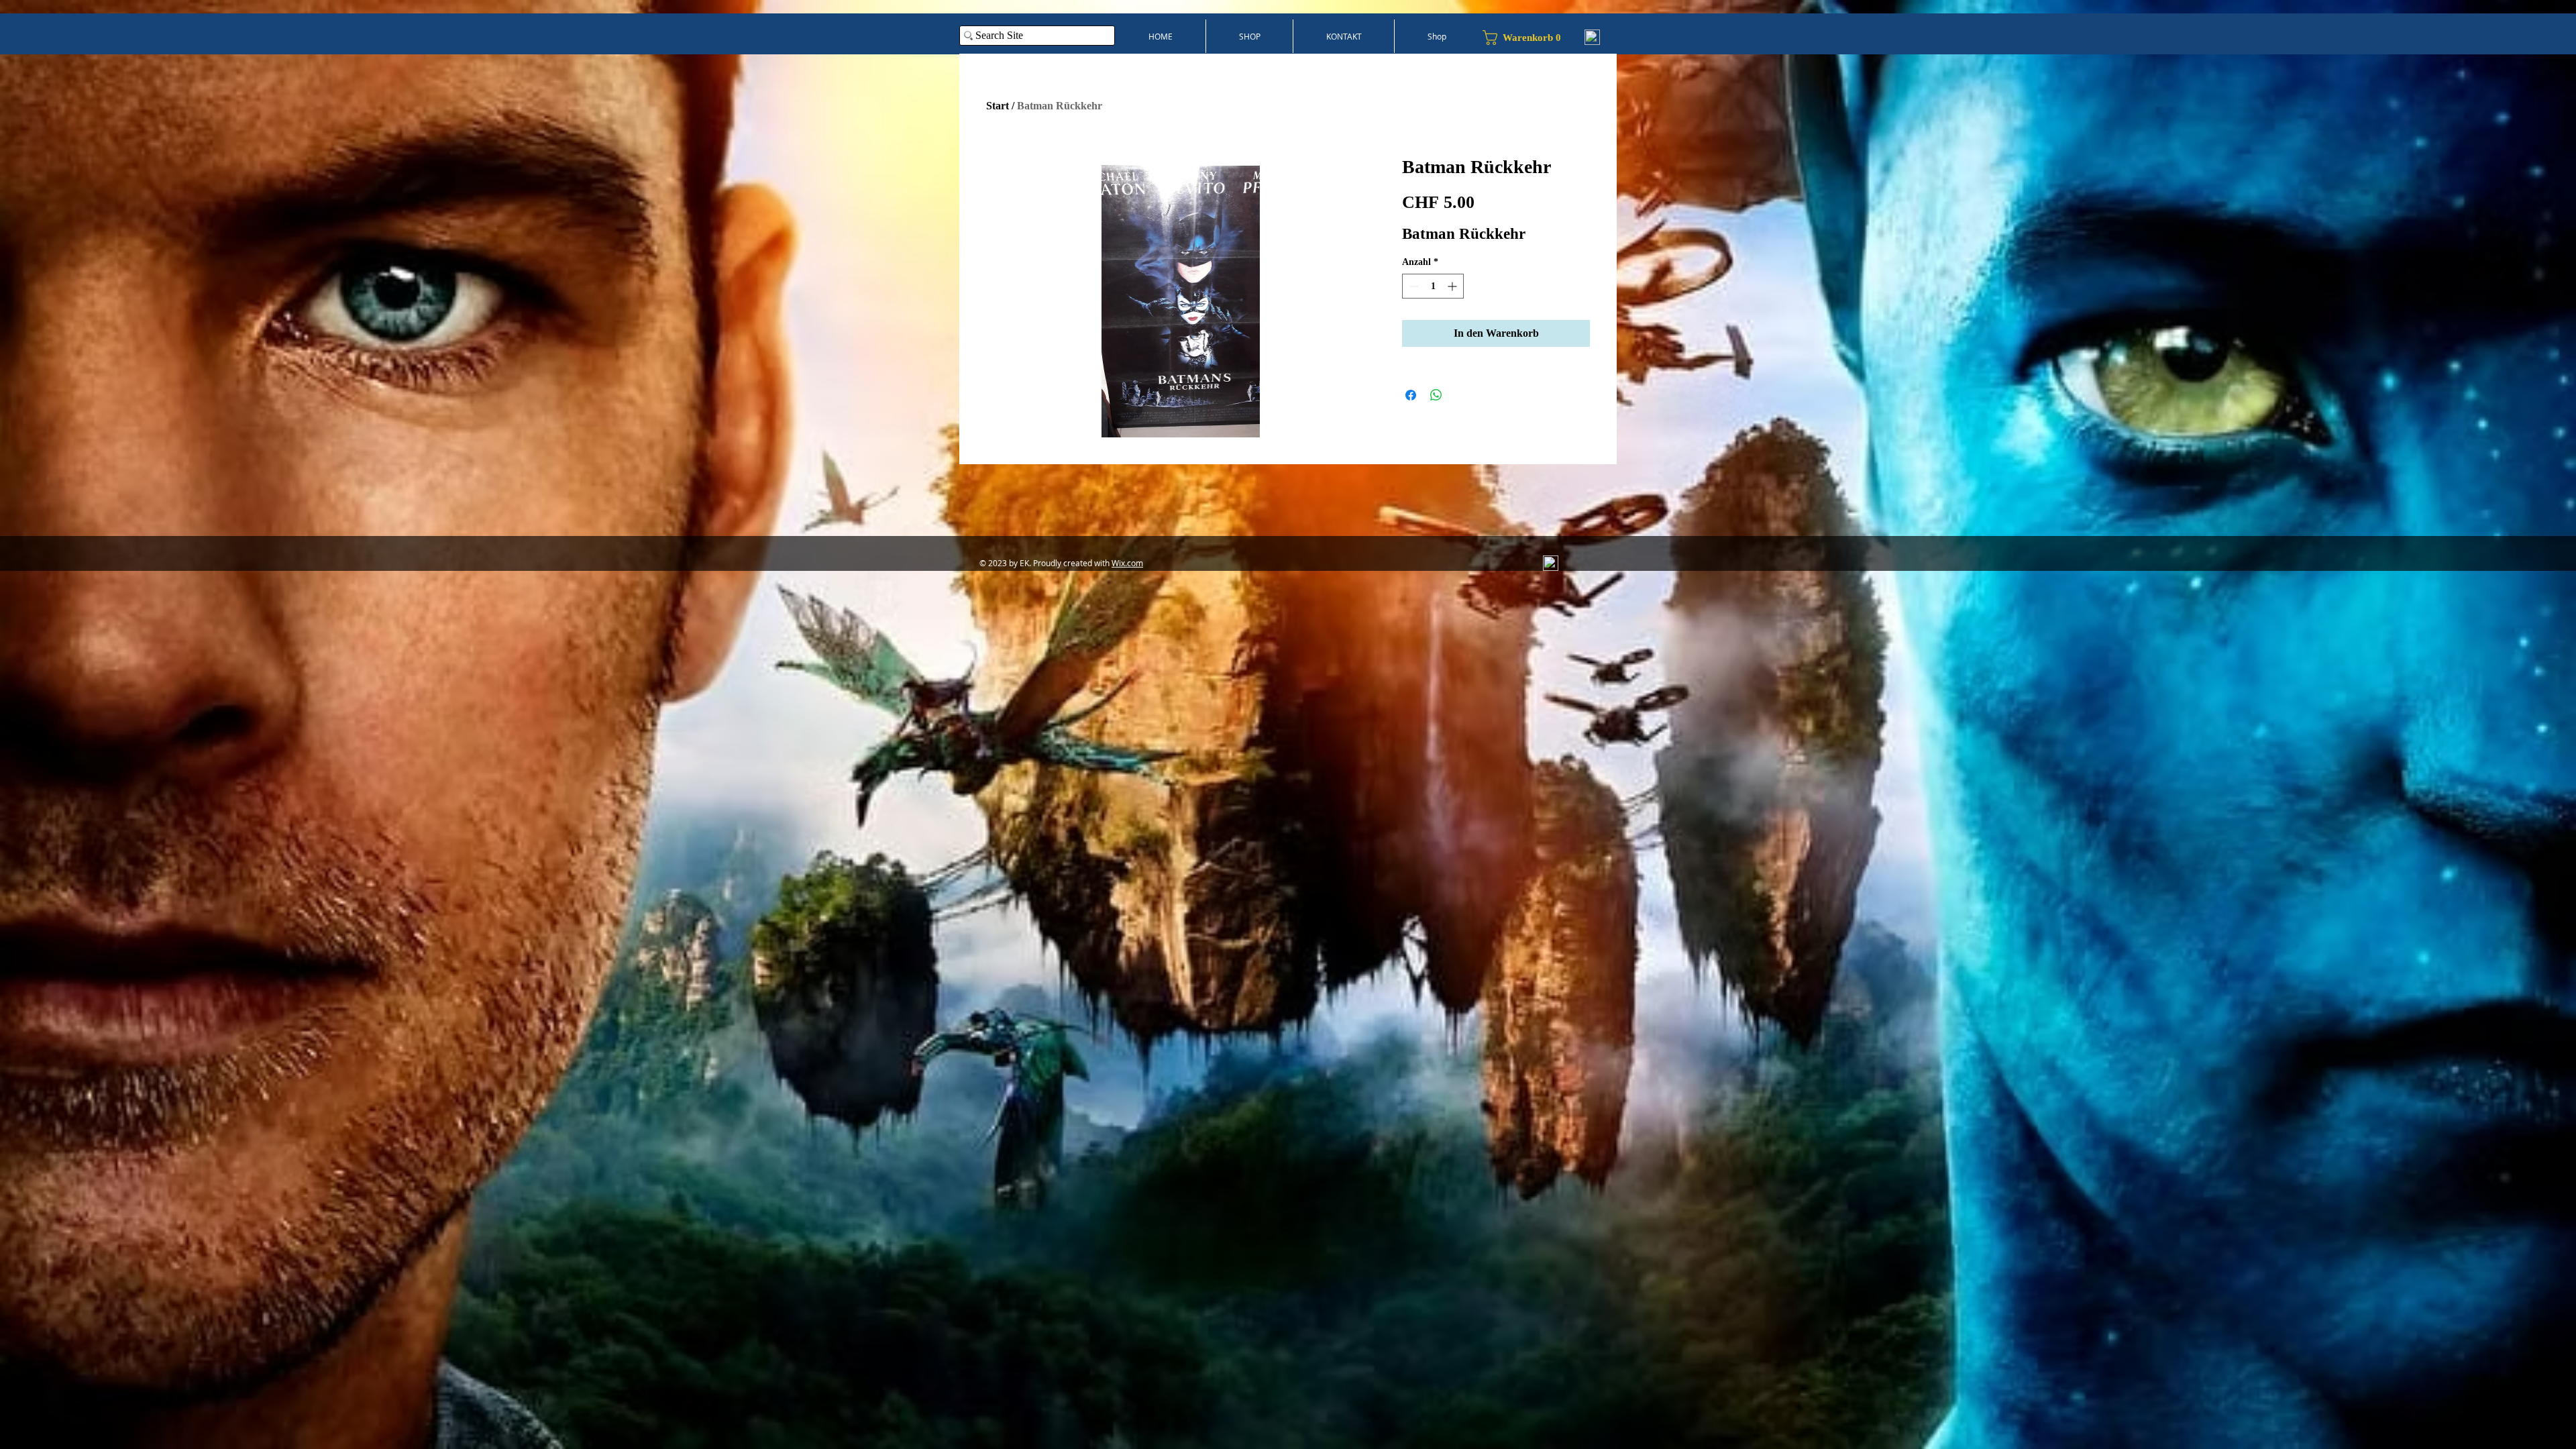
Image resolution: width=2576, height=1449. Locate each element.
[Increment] (1453, 286)
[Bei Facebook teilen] (1411, 395)
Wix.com (1127, 563)
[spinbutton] (1433, 286)
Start (998, 106)
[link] (1527, 38)
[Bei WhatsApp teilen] (1436, 395)
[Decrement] (1412, 286)
